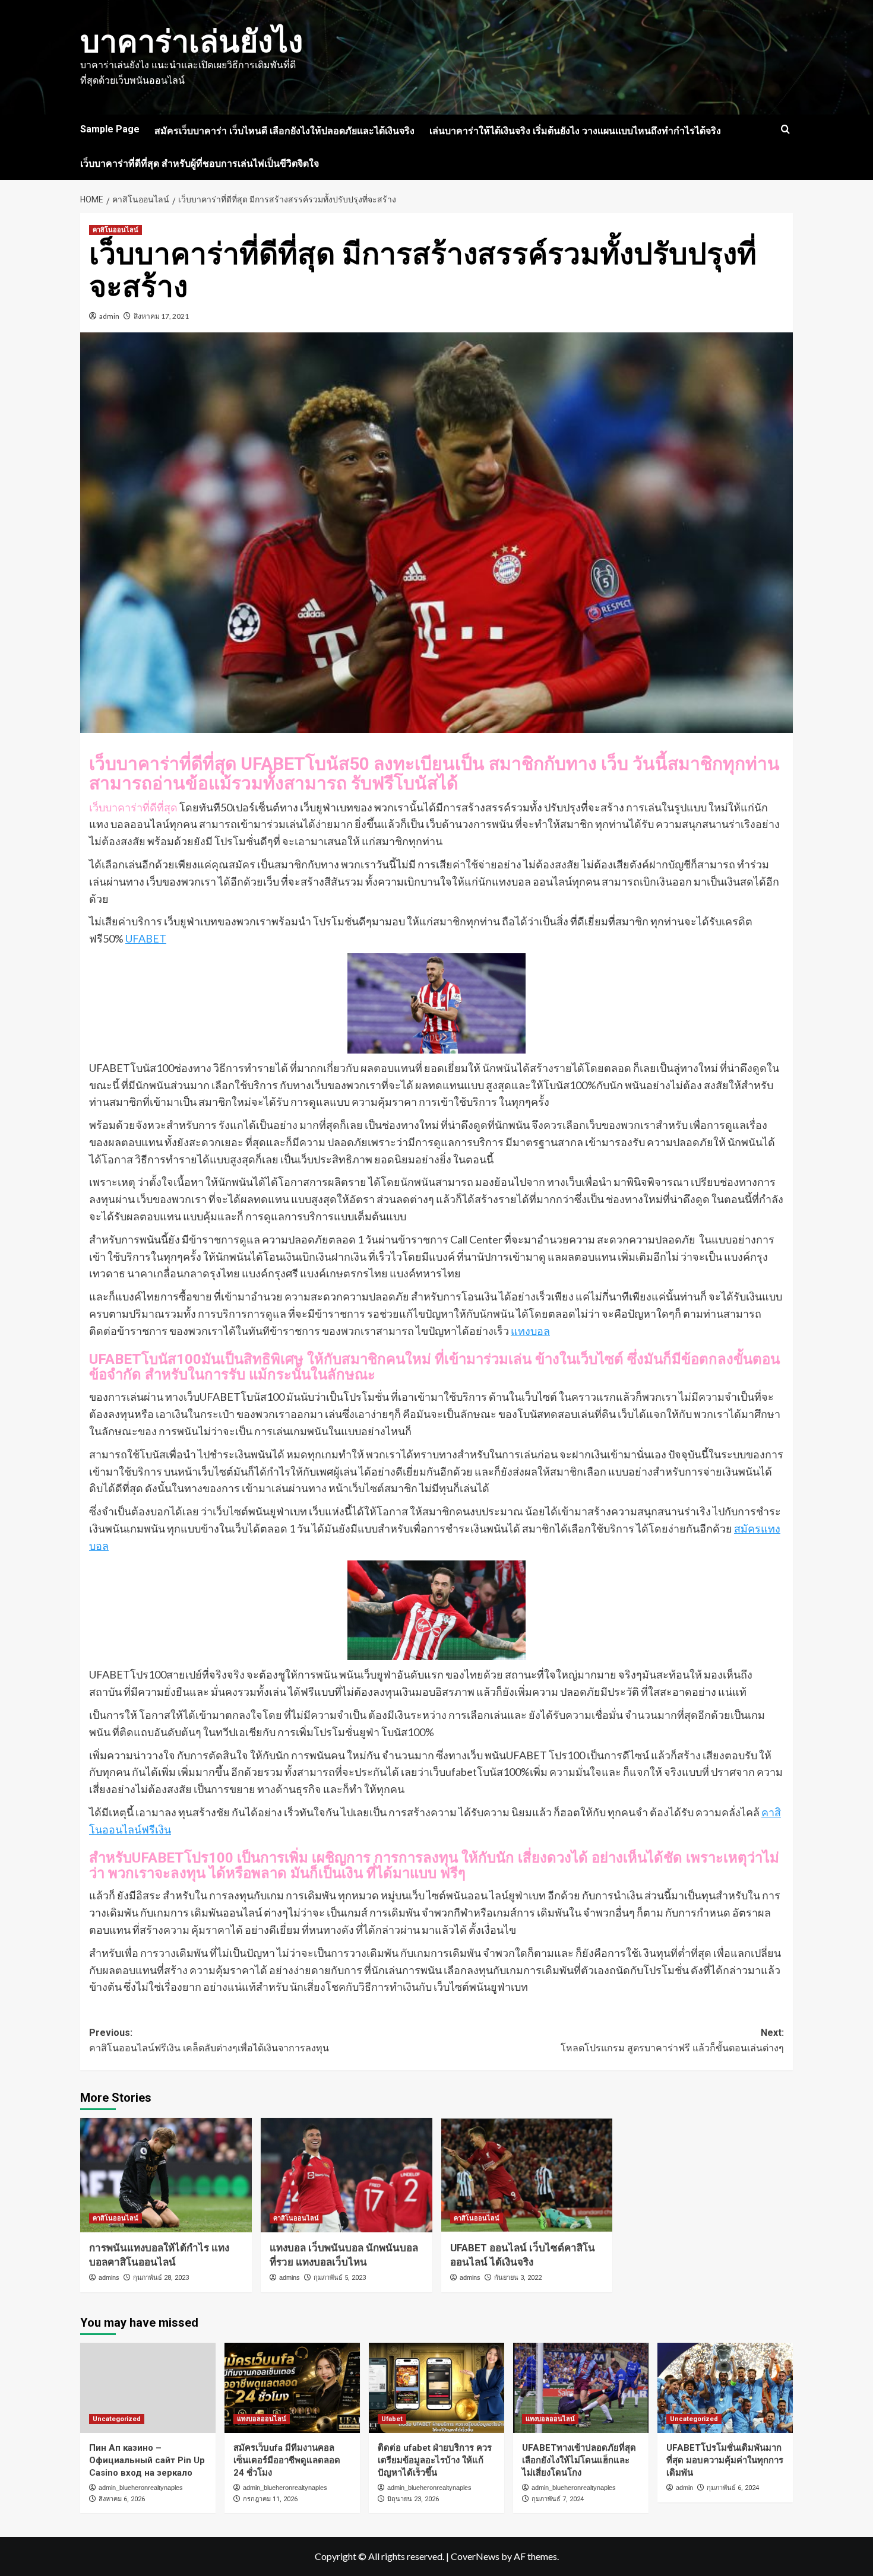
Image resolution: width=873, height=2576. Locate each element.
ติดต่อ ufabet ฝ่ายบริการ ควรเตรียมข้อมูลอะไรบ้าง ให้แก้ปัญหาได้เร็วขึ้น (435, 2460)
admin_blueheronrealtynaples (141, 2488)
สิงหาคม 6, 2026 (122, 2499)
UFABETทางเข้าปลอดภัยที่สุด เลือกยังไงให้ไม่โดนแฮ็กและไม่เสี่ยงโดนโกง (579, 2460)
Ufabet (392, 2419)
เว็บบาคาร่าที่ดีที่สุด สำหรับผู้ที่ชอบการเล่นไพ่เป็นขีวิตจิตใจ (200, 164)
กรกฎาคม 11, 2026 (270, 2499)
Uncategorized (117, 2419)
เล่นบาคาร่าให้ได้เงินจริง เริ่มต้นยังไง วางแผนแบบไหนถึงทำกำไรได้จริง (575, 131)
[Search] (785, 130)
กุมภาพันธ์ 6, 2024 (733, 2488)
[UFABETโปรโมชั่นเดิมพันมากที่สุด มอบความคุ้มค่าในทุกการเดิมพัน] (725, 2388)
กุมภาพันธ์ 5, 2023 (340, 2278)
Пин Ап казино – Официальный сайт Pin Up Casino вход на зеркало (147, 2460)
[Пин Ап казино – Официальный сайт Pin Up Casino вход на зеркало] (148, 2388)
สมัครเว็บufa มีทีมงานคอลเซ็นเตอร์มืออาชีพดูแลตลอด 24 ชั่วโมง (287, 2460)
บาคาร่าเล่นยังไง (192, 42)
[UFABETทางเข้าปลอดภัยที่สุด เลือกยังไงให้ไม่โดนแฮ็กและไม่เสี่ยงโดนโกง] (581, 2388)
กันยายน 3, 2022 (518, 2278)
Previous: (209, 2040)
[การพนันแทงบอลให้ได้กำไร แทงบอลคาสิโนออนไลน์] (166, 2175)
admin (109, 316)
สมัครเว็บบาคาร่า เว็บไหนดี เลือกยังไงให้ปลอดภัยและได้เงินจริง (284, 131)
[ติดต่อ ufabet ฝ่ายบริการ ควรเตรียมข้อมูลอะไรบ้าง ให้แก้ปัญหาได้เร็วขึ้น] (436, 2388)
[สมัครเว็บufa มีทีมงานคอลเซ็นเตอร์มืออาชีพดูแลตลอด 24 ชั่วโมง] (292, 2388)
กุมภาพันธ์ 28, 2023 (161, 2278)
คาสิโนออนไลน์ (116, 230)
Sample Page (110, 129)
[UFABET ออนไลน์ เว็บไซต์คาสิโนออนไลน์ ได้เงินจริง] (527, 2175)
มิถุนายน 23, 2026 (413, 2499)
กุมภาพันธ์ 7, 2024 (558, 2499)
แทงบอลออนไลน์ (262, 2419)
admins (109, 2277)
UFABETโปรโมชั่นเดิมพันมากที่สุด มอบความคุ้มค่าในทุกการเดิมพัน (725, 2460)
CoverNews (475, 2556)
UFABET (146, 938)
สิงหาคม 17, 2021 (161, 316)
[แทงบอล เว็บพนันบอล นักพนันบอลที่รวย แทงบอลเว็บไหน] (347, 2175)
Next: (672, 2040)
